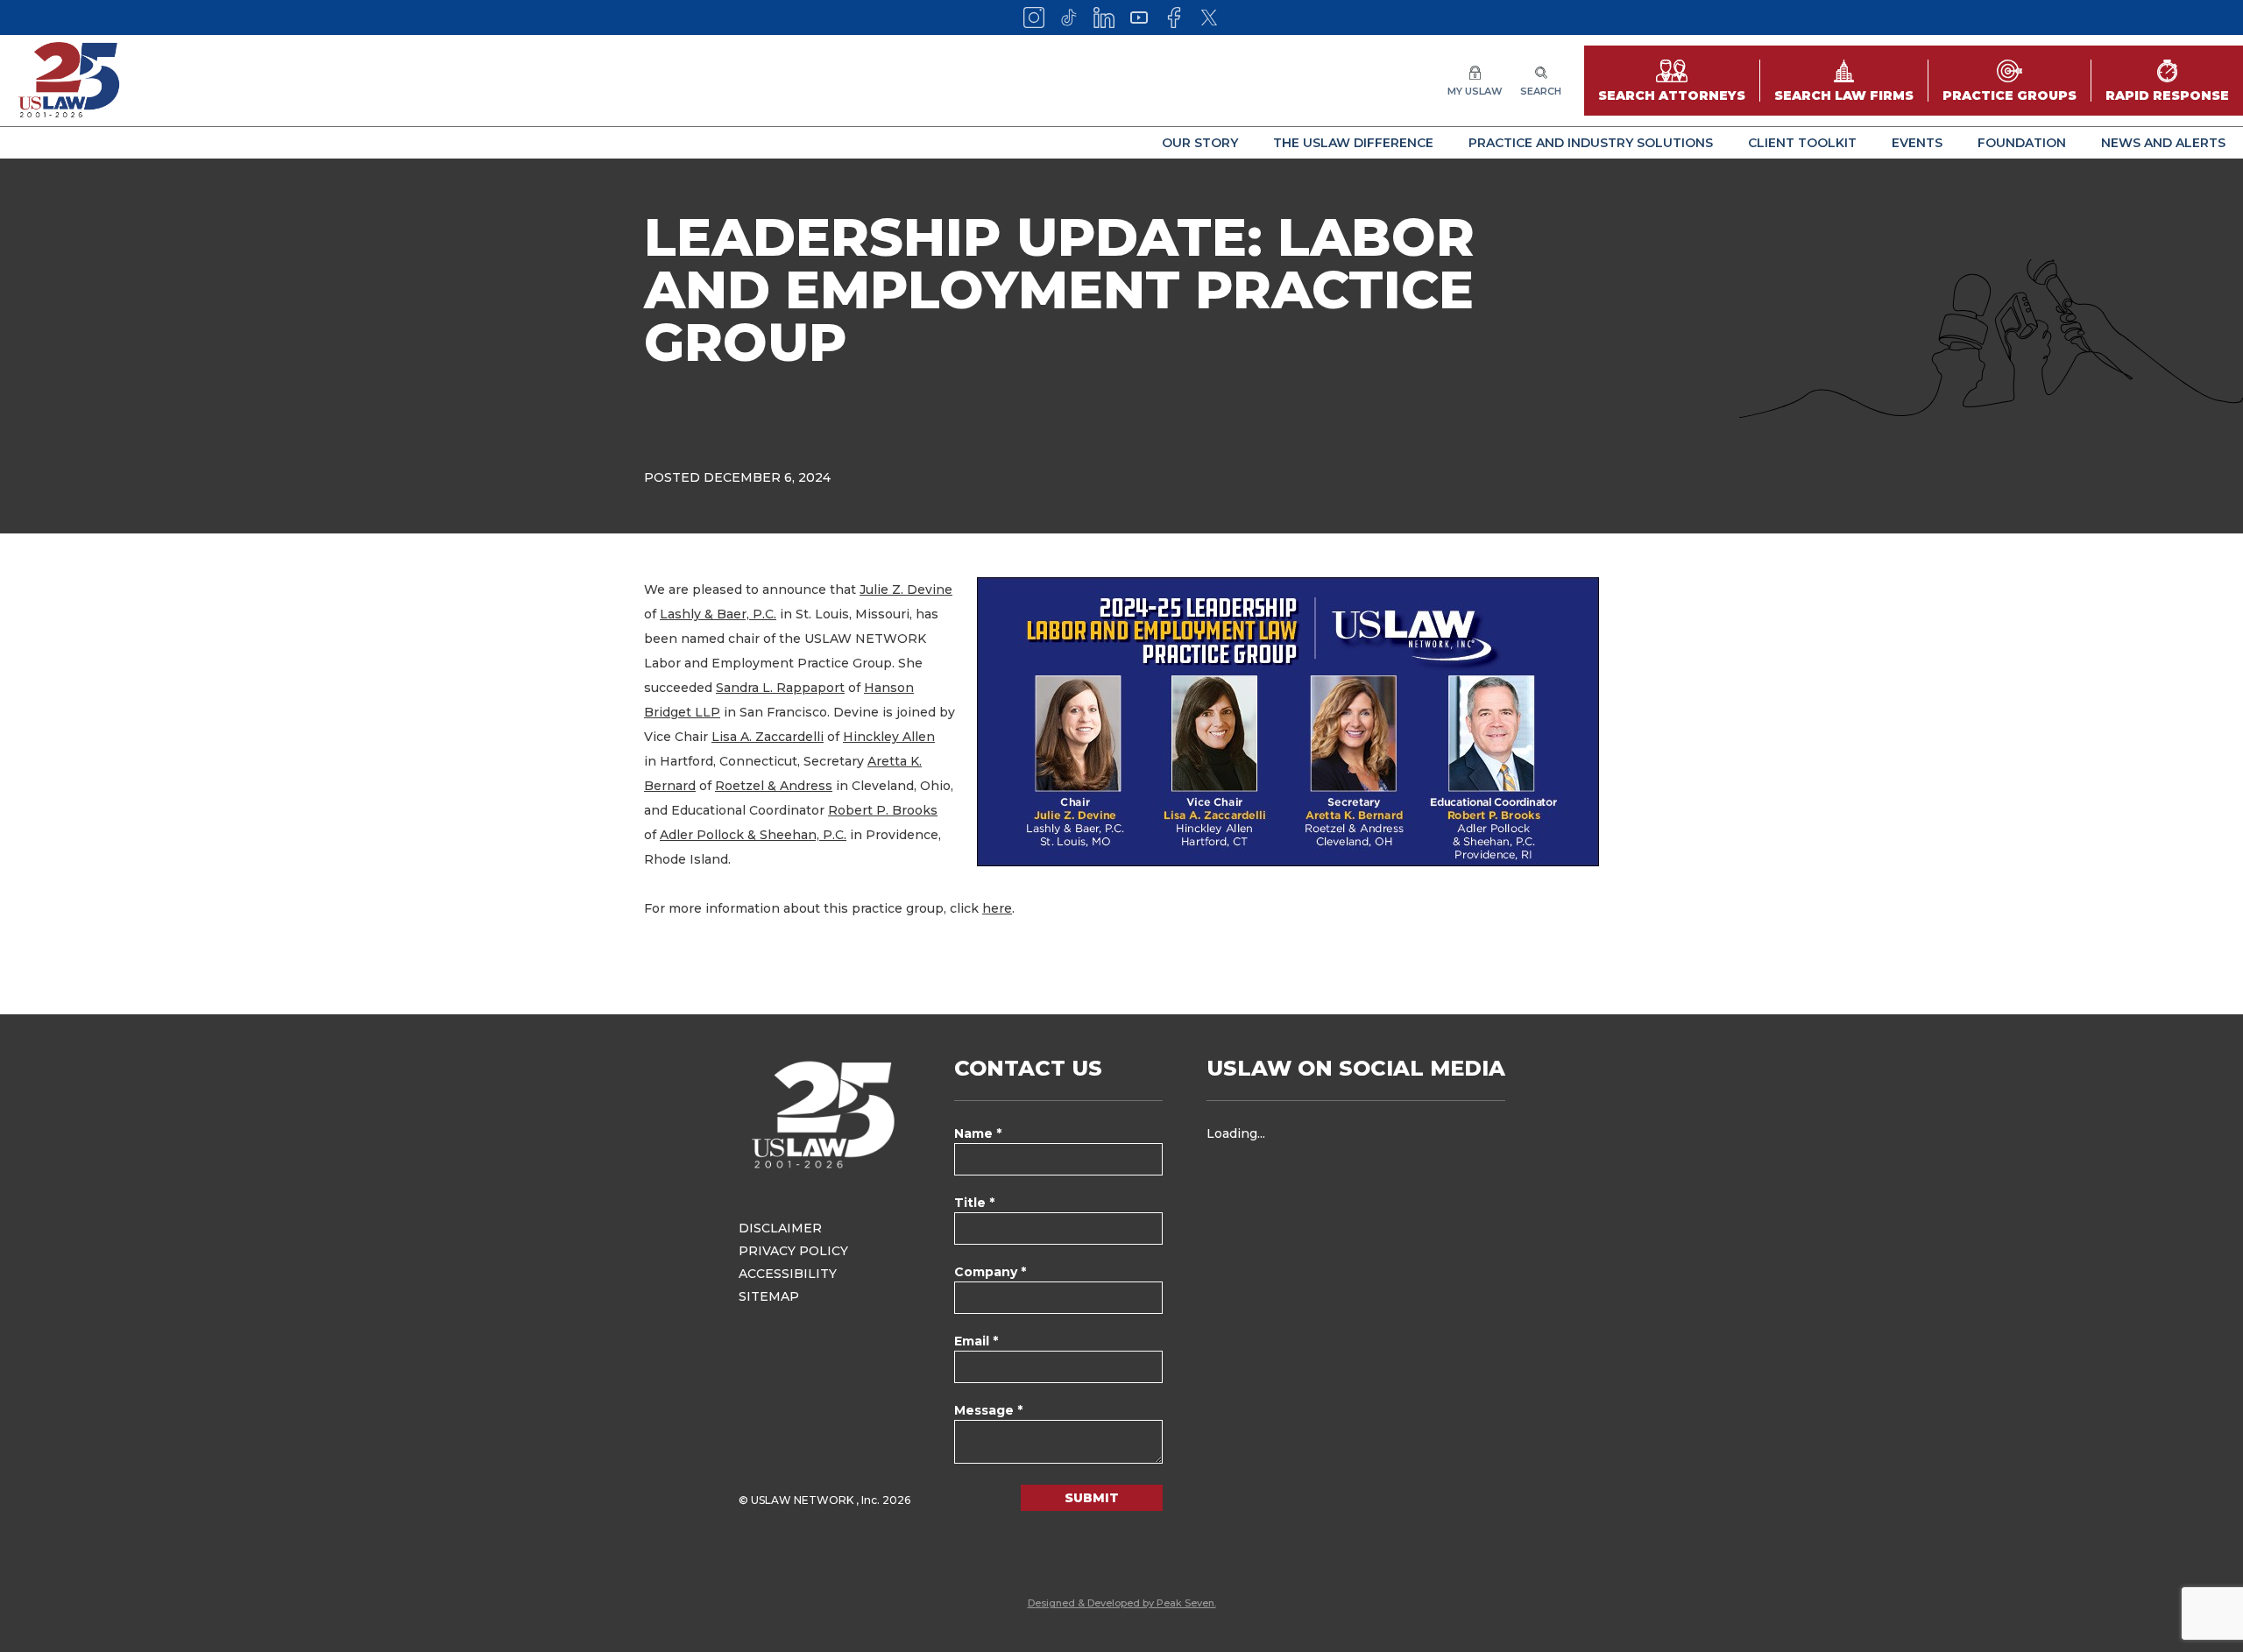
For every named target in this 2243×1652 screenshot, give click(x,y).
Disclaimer (780, 1228)
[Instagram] (1034, 18)
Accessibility (788, 1274)
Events (1917, 143)
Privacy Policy (793, 1251)
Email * (976, 1341)
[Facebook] (1174, 18)
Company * (990, 1272)
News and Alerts (2163, 143)
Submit (1092, 1498)
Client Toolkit (1802, 143)
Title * (974, 1203)
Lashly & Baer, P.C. (718, 614)
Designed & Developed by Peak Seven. (1122, 1603)
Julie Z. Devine (906, 589)
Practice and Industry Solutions (1591, 143)
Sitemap (769, 1296)
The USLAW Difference (1353, 143)
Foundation (2022, 143)
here (997, 908)
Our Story (1200, 143)
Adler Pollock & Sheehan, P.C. (753, 835)
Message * (988, 1410)
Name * (978, 1133)
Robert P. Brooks (883, 810)
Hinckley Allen (889, 737)
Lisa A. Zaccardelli (768, 737)
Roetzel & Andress (774, 786)
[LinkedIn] (1104, 18)
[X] (1209, 18)
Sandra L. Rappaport (780, 688)
